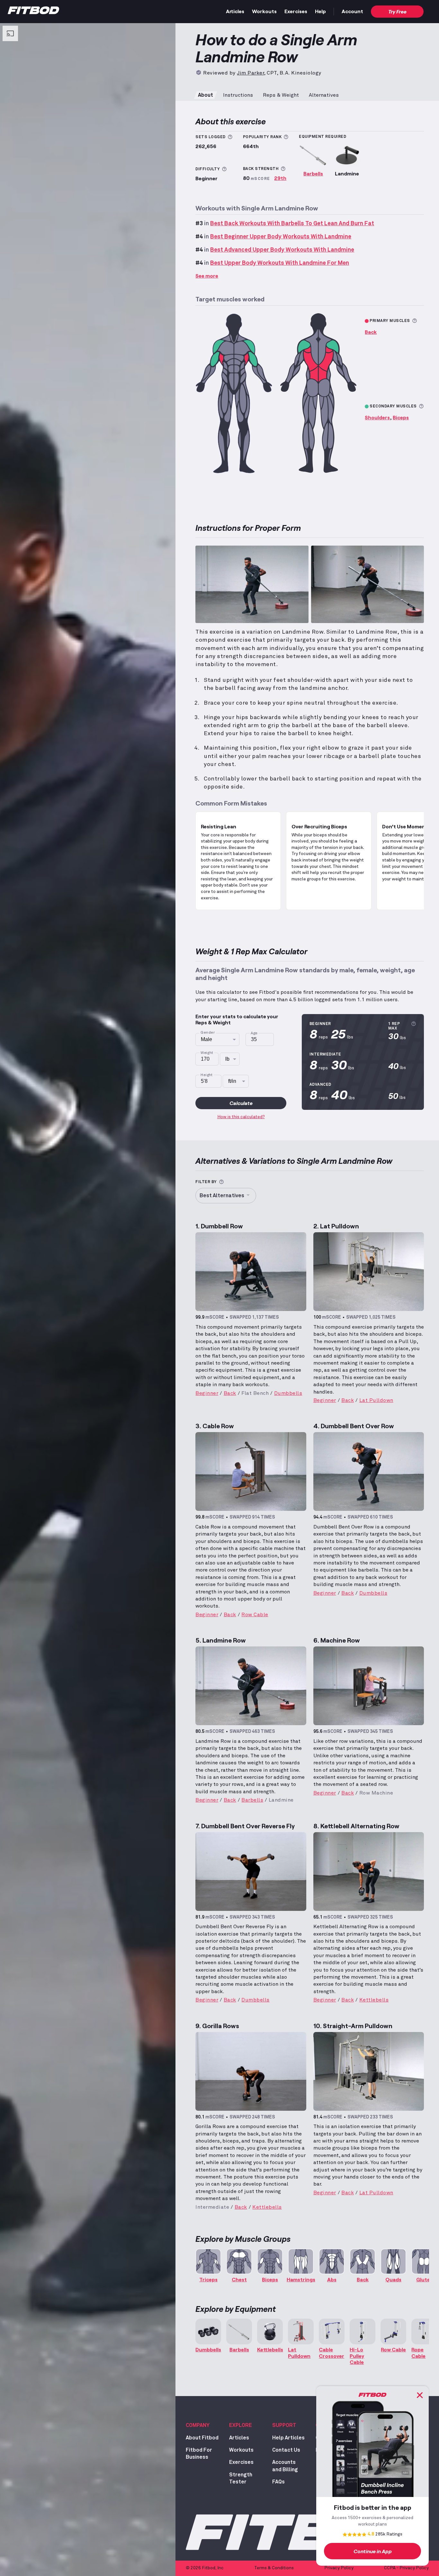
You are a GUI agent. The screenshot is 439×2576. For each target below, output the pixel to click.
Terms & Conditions (274, 2568)
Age (254, 1033)
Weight (207, 1053)
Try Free (397, 11)
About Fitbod (202, 2438)
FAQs (278, 2482)
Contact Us (286, 2450)
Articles (235, 11)
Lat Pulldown (376, 1400)
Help (320, 11)
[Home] (33, 12)
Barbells (313, 173)
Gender (208, 1033)
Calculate (241, 1103)
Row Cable (255, 1615)
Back (371, 332)
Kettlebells (374, 2000)
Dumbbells (288, 1393)
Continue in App (373, 2551)
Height (207, 1075)
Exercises (296, 11)
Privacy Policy (339, 2568)
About (206, 95)
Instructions (238, 95)
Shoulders (377, 417)
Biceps (401, 417)
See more (207, 276)
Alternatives (324, 95)
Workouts (264, 11)
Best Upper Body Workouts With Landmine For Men (280, 263)
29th (280, 178)
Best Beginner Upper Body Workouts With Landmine (281, 237)
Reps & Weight (281, 95)
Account (352, 11)
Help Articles (288, 2438)
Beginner (207, 1393)
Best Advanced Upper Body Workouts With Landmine (282, 250)
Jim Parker (250, 73)
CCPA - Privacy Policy (406, 2568)
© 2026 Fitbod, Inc (205, 2568)
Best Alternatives (222, 1196)
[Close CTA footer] (420, 2395)
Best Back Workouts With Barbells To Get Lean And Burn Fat (292, 224)
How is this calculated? (241, 1117)
